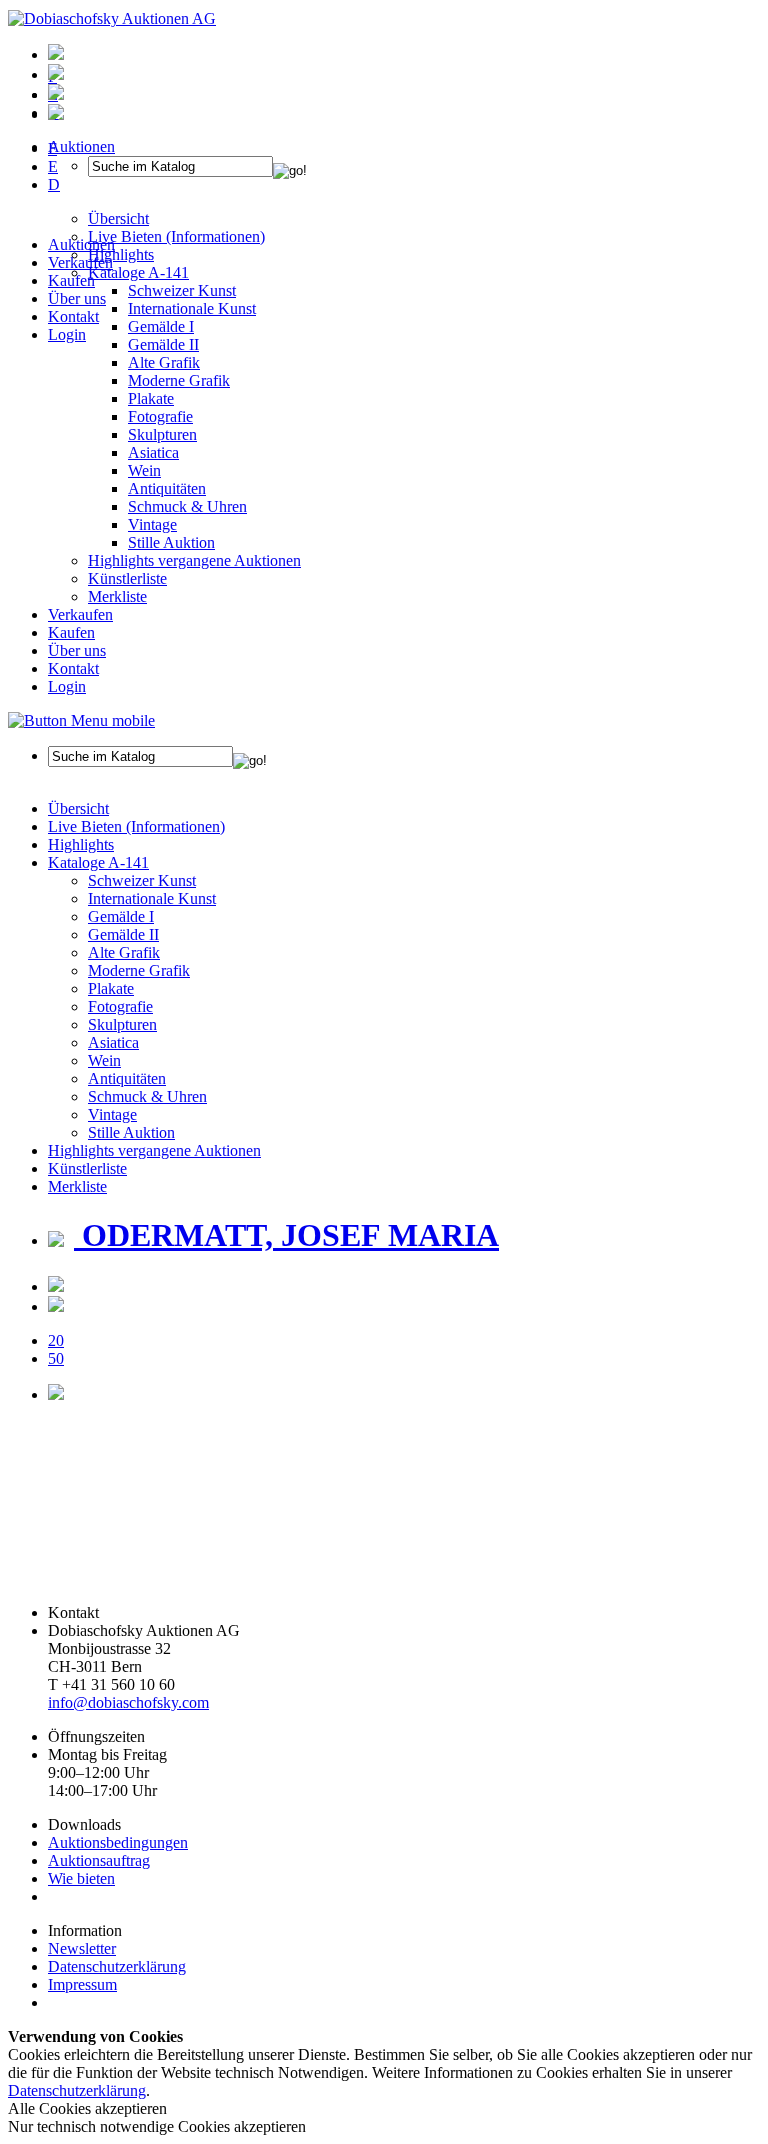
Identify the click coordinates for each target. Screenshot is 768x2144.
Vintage (152, 524)
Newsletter (82, 1948)
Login (67, 334)
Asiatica (153, 452)
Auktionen (81, 244)
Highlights (81, 844)
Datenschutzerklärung (117, 1966)
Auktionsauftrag (99, 1860)
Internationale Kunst (152, 898)
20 (56, 1340)
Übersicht (78, 808)
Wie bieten (81, 1878)
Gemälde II (163, 344)
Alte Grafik (164, 362)
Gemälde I (121, 916)
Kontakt (73, 316)
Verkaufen (80, 262)
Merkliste (117, 596)
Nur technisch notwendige (157, 2126)
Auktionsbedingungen (118, 1842)
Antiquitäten (167, 488)
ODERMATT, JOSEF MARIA (286, 1235)
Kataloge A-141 (98, 862)
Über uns (77, 298)
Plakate (151, 398)
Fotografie (160, 416)
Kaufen (71, 280)
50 (56, 1358)
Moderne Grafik (179, 380)
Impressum (82, 1984)
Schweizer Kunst (142, 880)
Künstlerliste (127, 578)
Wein (144, 470)
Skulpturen (162, 434)
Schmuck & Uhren (187, 506)
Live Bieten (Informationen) (136, 826)
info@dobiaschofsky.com (128, 1702)
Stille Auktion (171, 542)
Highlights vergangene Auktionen (194, 560)
